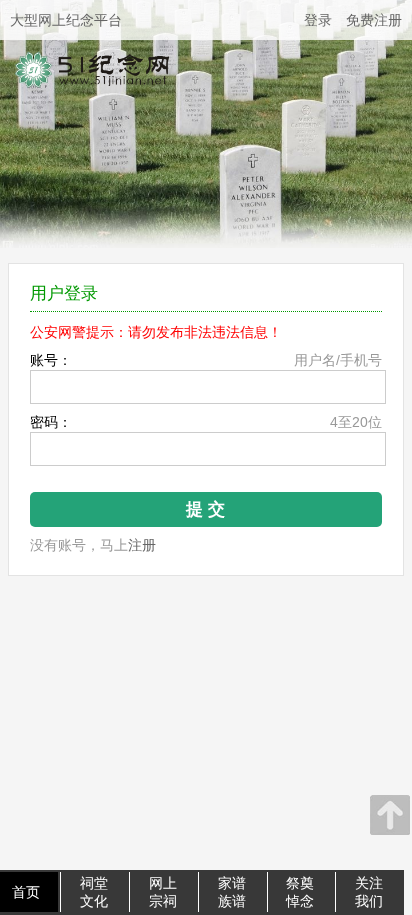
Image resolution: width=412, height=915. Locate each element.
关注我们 (369, 892)
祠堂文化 (94, 892)
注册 (142, 545)
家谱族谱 (232, 892)
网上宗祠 (163, 892)
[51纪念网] (103, 104)
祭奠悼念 (300, 892)
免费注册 (374, 20)
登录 (318, 20)
